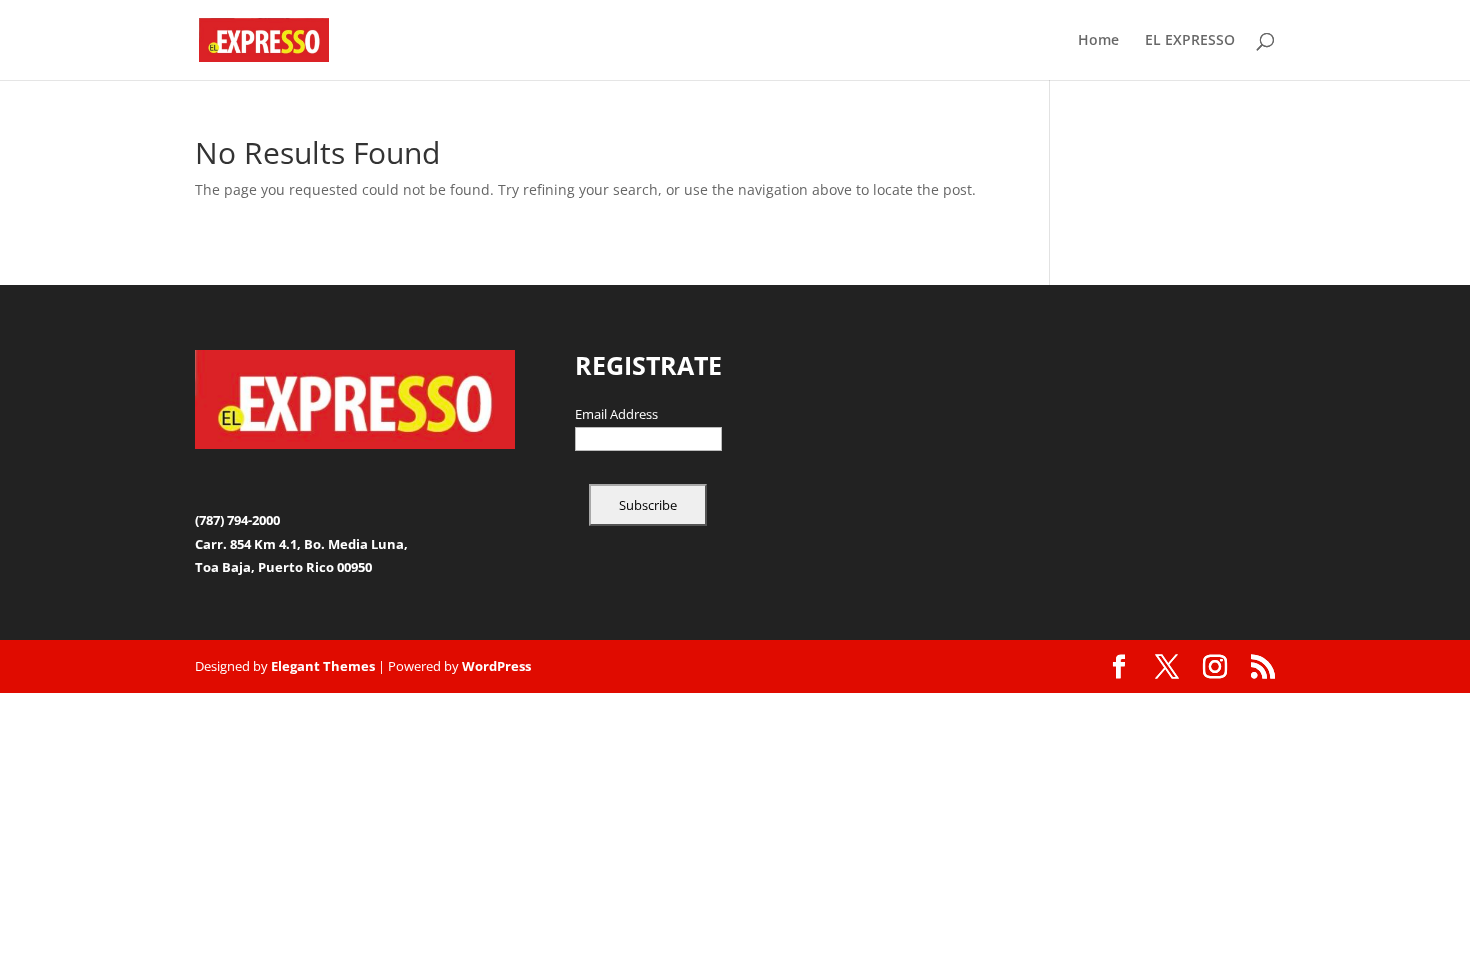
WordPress (496, 666)
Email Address (616, 415)
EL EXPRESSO (1190, 41)
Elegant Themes (323, 666)
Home (1098, 41)
